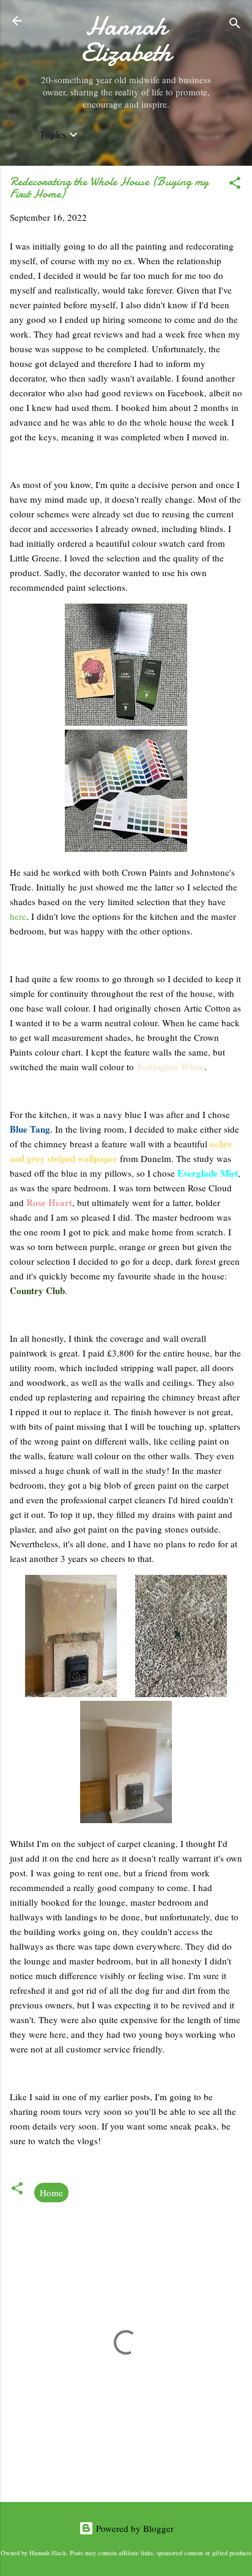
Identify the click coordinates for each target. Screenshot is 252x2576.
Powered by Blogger (134, 2528)
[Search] (235, 25)
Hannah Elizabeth (126, 39)
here (18, 916)
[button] (235, 185)
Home (51, 2193)
